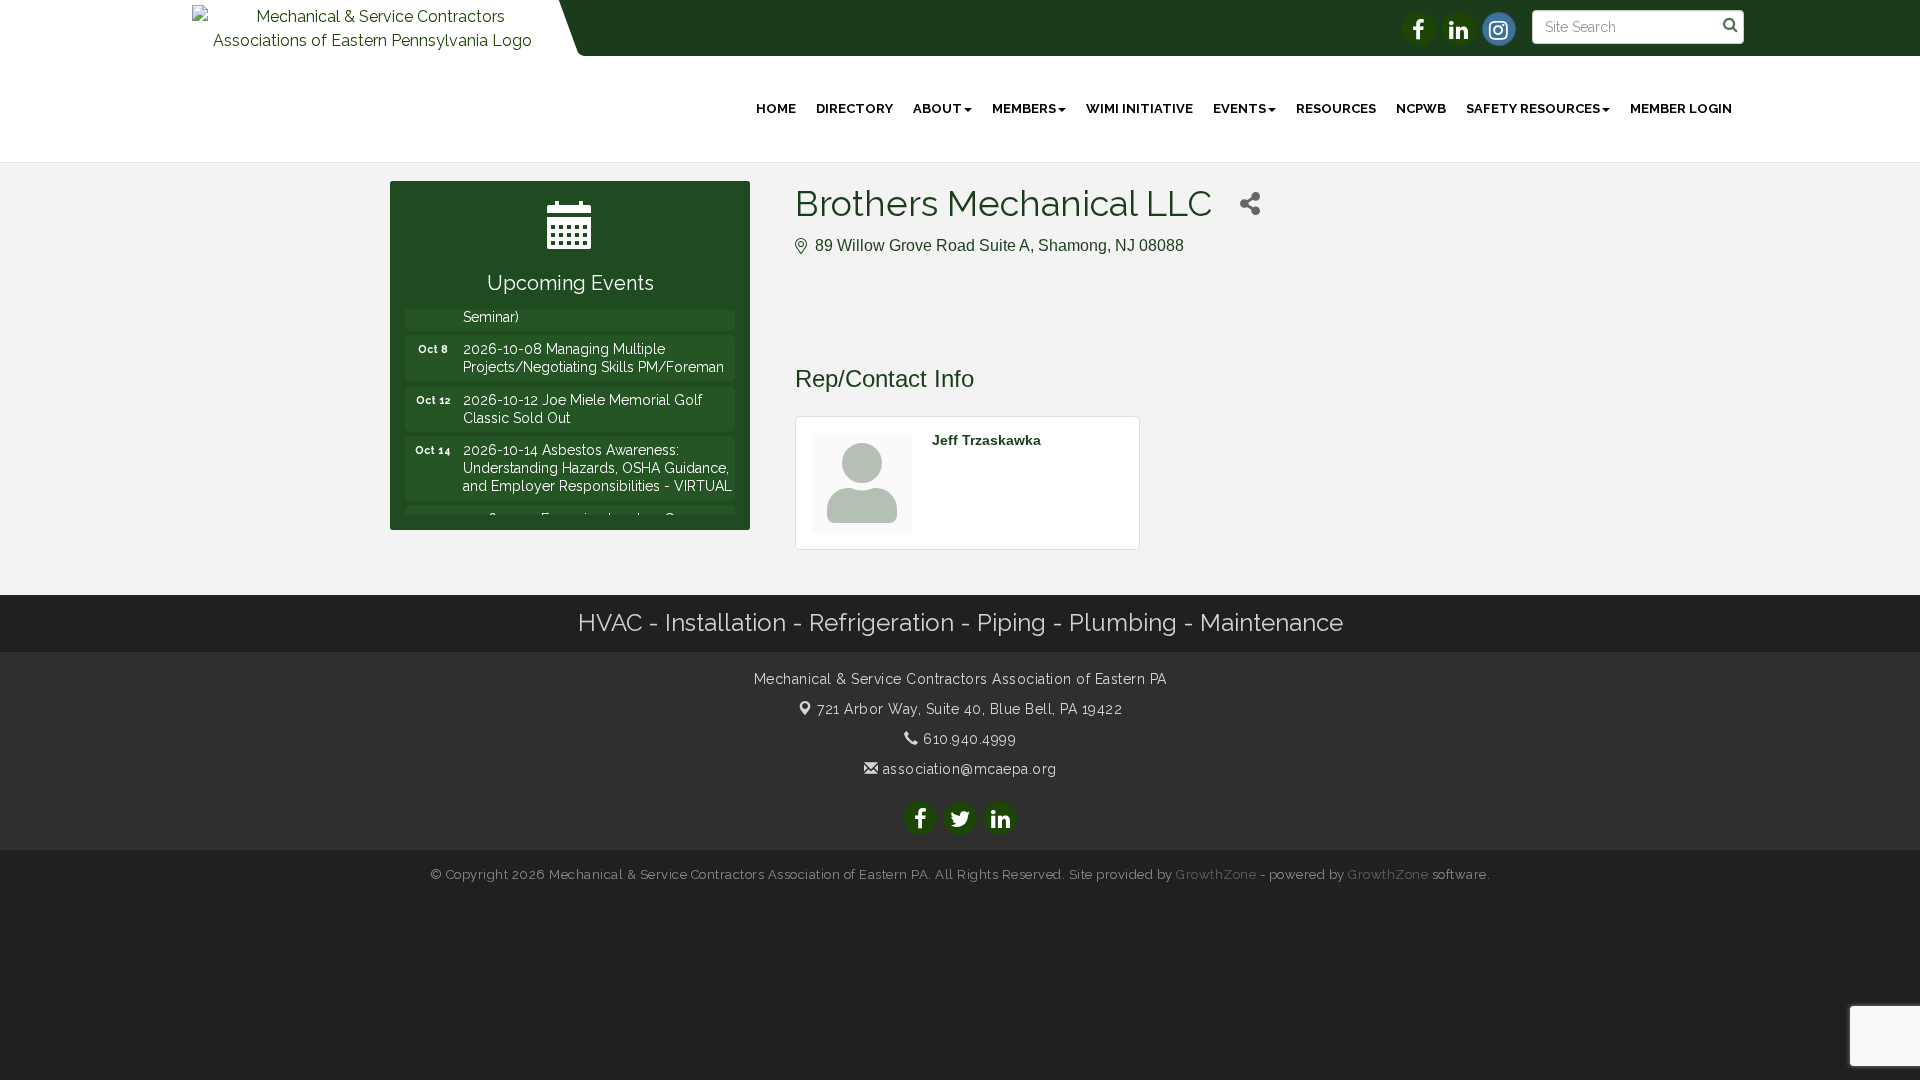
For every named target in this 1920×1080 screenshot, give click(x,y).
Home (776, 108)
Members (1024, 108)
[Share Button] (1249, 203)
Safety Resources (1533, 108)
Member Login (1681, 108)
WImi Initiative (1139, 108)
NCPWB (1421, 108)
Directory (854, 108)
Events (1239, 108)
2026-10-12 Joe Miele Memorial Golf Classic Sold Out (582, 400)
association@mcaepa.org (967, 769)
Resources (1336, 108)
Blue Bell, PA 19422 (969, 709)
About (937, 108)
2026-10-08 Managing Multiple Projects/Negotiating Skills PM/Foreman (593, 349)
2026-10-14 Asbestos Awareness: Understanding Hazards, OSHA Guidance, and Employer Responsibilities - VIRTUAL (597, 459)
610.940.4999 (967, 739)
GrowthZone (1216, 874)
